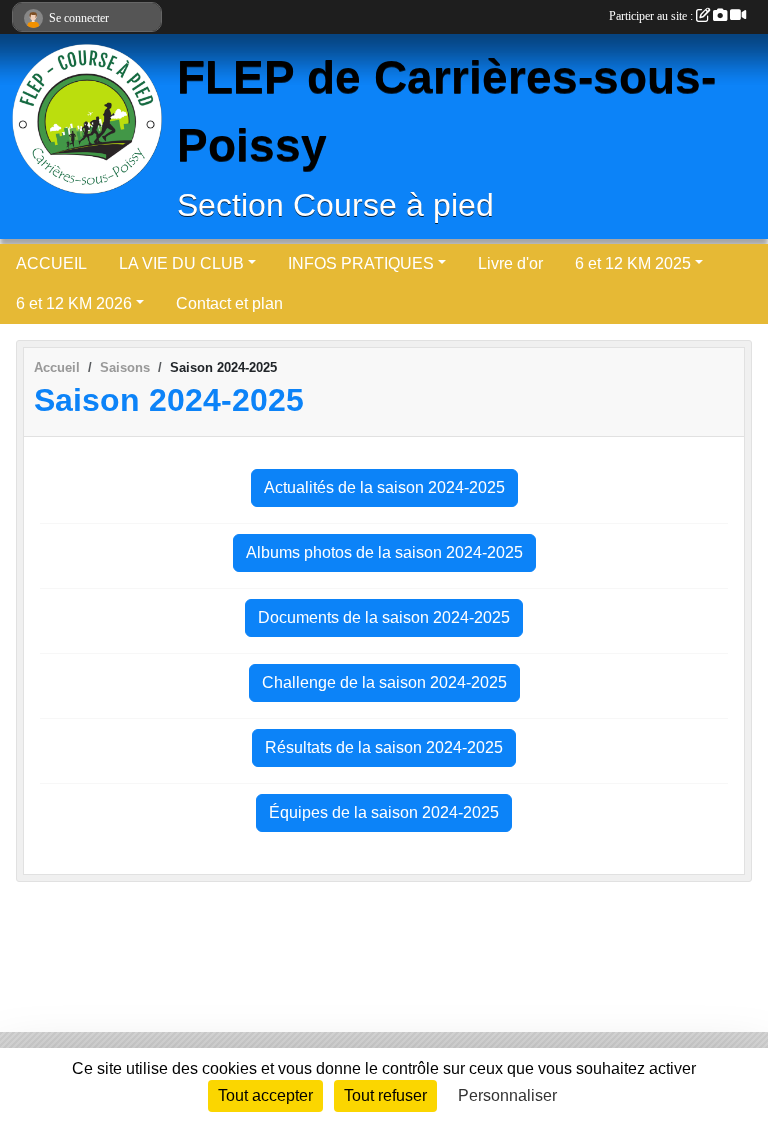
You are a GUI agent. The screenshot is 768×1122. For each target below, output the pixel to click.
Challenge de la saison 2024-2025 (384, 682)
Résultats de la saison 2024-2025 (384, 747)
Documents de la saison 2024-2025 (384, 617)
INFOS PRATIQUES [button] (361, 263)
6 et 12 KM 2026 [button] (74, 303)
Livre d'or (510, 263)
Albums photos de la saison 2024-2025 (384, 552)
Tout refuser (385, 1095)
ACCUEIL (51, 263)
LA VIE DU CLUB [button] (181, 263)
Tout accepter (265, 1095)
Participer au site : (652, 16)
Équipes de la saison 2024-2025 (384, 812)
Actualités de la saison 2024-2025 (384, 487)
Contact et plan (229, 303)
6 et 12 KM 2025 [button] (633, 263)
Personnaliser (507, 1095)
